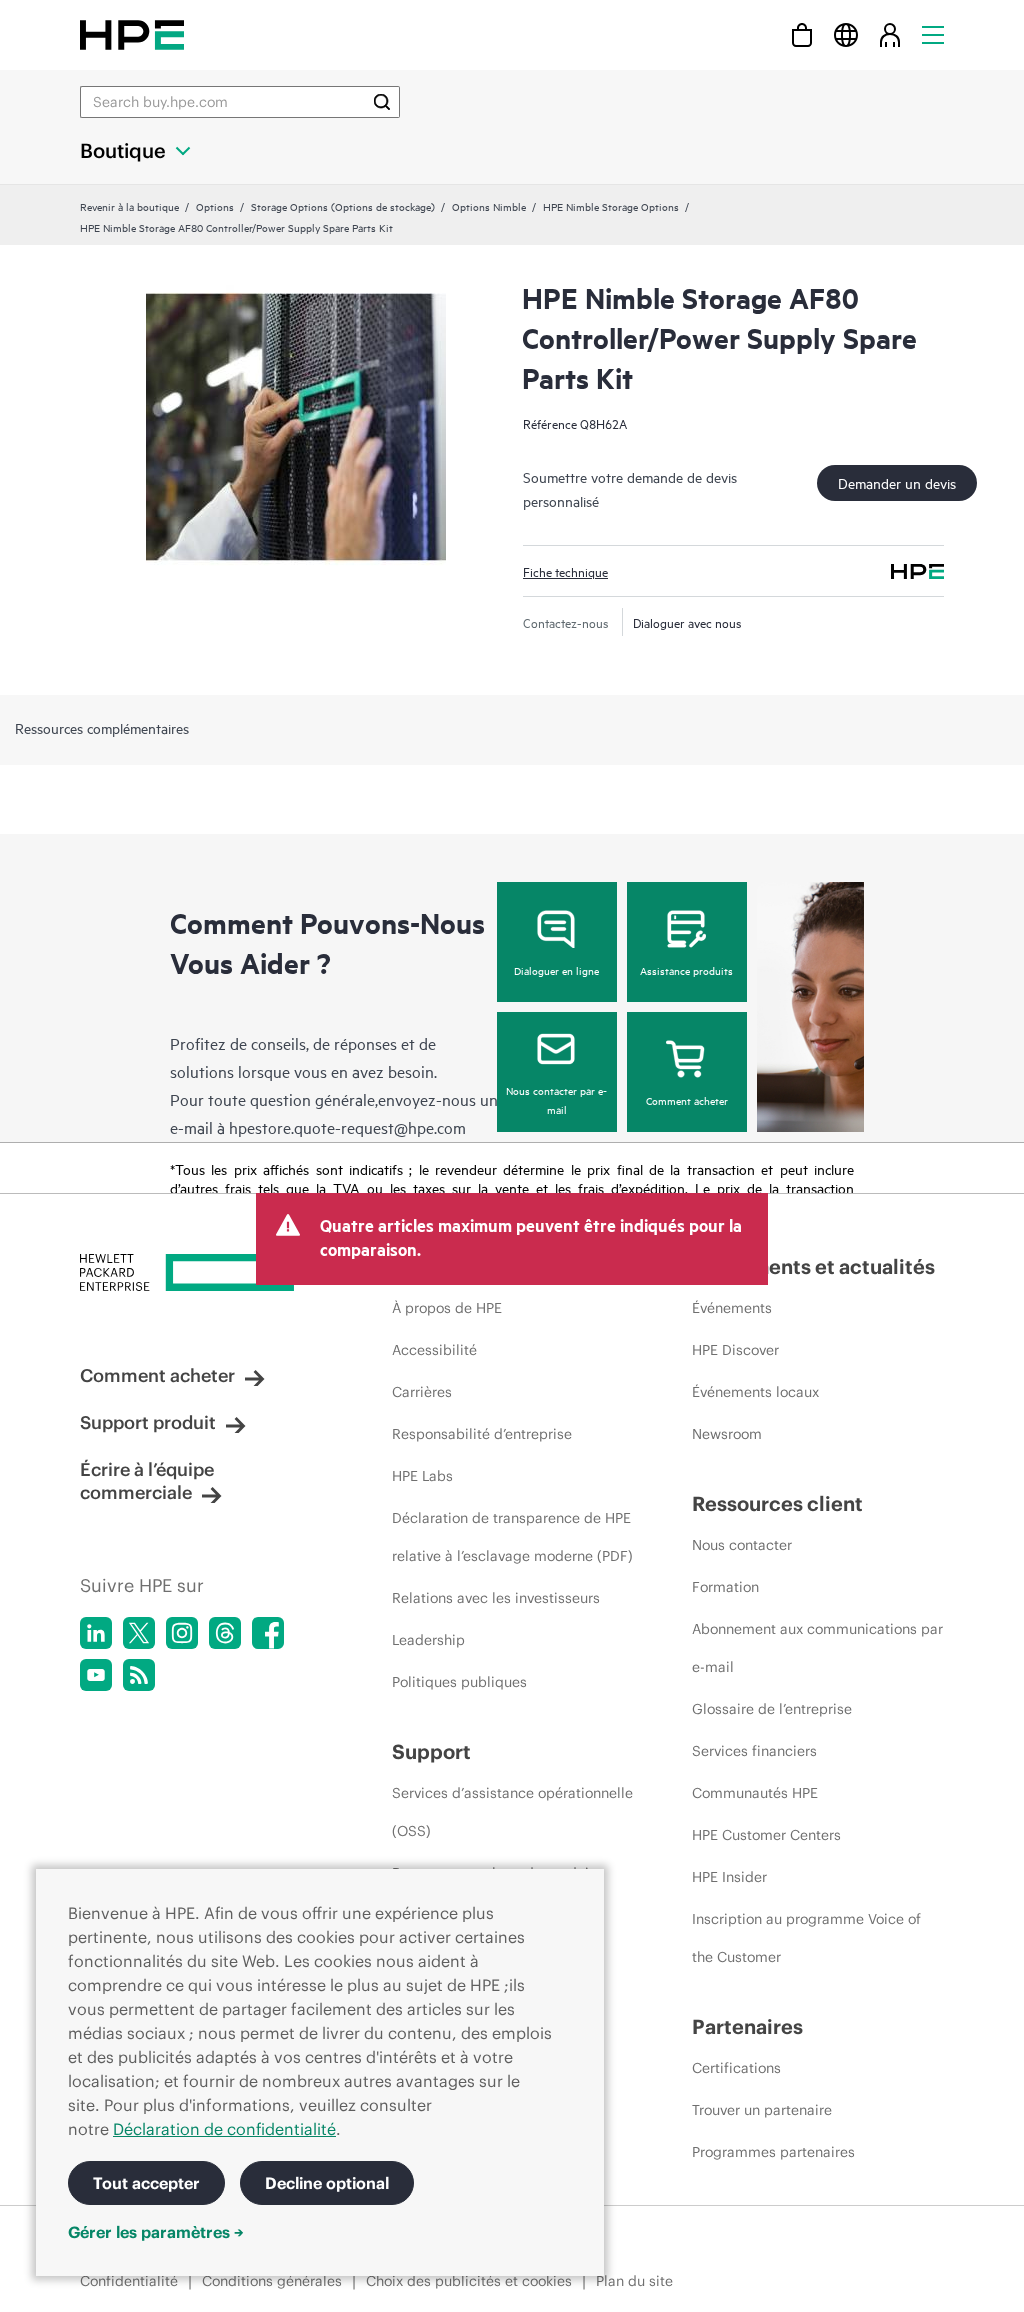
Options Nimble (489, 206)
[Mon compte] (890, 34)
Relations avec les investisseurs (496, 1598)
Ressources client (777, 1503)
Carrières (422, 1392)
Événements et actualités (813, 1266)
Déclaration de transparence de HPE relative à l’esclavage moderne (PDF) (512, 1537)
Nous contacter (742, 1545)
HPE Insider (729, 1877)
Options (215, 206)
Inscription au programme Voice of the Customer (806, 1938)
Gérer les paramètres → (156, 2232)
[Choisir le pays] (846, 34)
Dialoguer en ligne (556, 970)
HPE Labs (422, 1476)
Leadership (428, 1640)
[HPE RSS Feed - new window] (139, 1675)
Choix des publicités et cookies (469, 2281)
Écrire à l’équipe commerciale (147, 1481)
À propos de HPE (447, 1308)
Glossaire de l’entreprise (772, 1709)
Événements (732, 1308)
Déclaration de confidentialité (224, 2129)
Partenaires (747, 2026)
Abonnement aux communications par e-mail (817, 1648)
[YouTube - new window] (96, 1675)
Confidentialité (129, 2281)
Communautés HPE (755, 1793)
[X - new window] (139, 1633)
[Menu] (933, 34)
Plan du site (634, 2281)
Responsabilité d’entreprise (482, 1434)
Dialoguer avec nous (687, 622)
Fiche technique (565, 571)
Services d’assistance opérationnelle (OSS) (512, 1812)
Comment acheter (687, 1100)
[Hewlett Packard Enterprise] (132, 34)
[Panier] (802, 34)
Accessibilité (434, 1350)
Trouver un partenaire (762, 2110)
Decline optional (327, 2183)
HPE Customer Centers (766, 1835)
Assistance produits (686, 970)
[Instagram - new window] (182, 1633)
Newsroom (727, 1434)
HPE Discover (735, 1350)
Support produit (148, 1422)
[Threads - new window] (225, 1633)
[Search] (382, 102)
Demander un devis (897, 482)
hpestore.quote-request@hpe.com (347, 1127)
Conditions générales (272, 2281)
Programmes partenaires (773, 2152)
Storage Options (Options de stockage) (343, 206)
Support (431, 1751)
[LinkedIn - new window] (96, 1633)
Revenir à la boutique (129, 206)
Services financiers (754, 1751)
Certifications (736, 2068)
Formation (725, 1587)
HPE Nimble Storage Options (611, 206)
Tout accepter (146, 2183)
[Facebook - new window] (268, 1633)
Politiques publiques (459, 1682)
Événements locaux (755, 1392)
